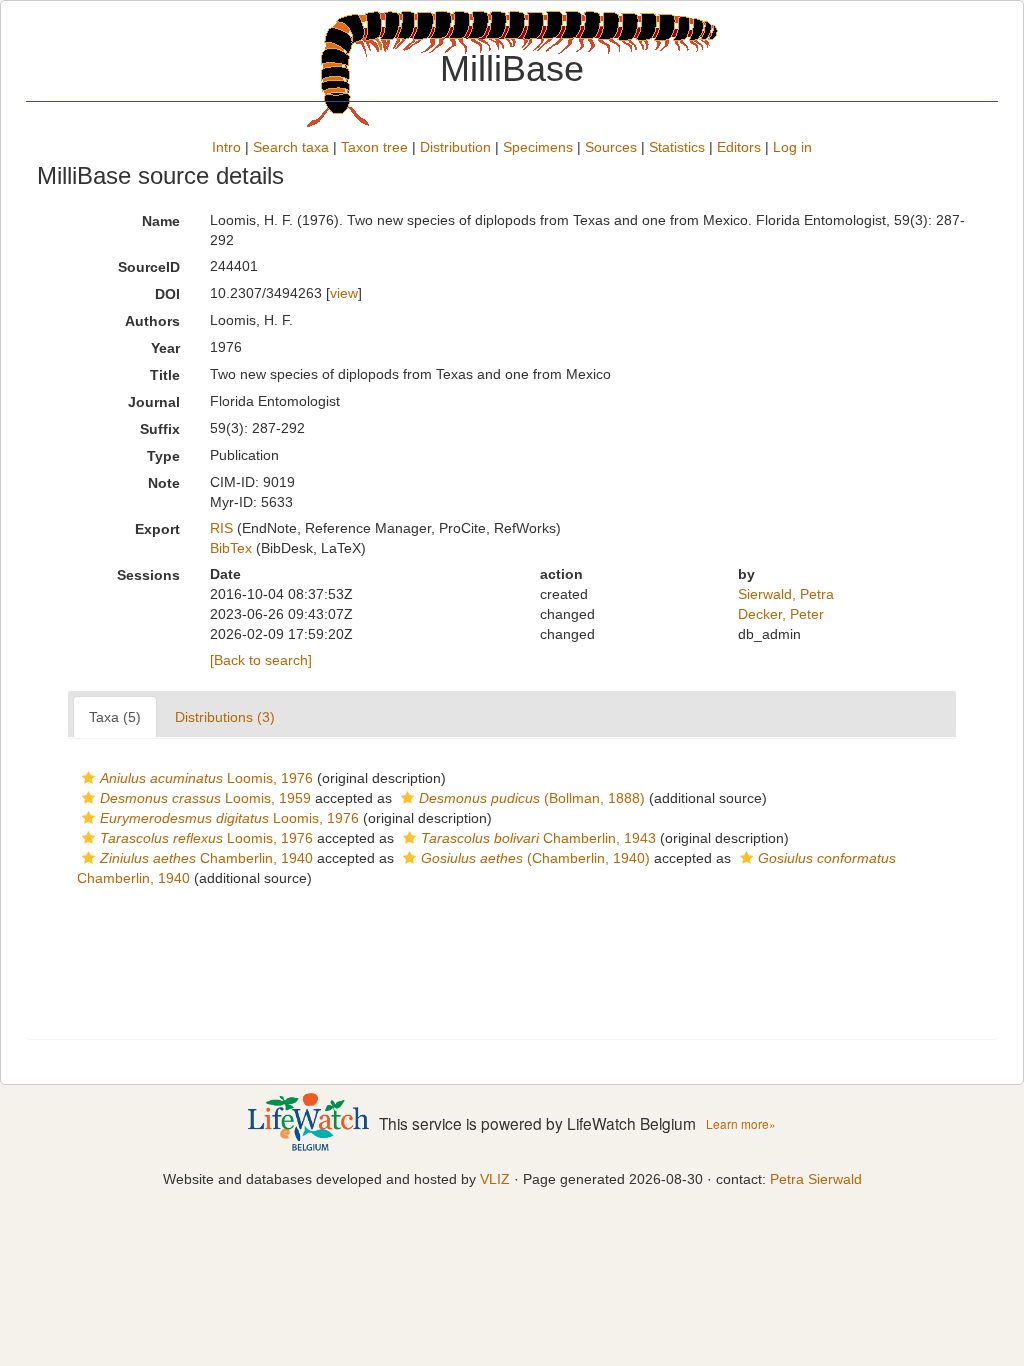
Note (164, 483)
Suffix (160, 429)
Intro (226, 147)
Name (161, 221)
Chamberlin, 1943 (538, 838)
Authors (152, 321)
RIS (221, 528)
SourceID (149, 267)
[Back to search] (261, 660)
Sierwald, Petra (786, 594)
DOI (167, 294)
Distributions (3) (225, 717)
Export (157, 529)
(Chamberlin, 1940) (535, 858)
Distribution (455, 147)
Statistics (677, 147)
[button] (88, 778)
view (344, 293)
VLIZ (495, 1179)
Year (165, 348)
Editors (739, 147)
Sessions (148, 575)
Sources (611, 147)
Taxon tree (374, 147)
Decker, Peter (781, 614)
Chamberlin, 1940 (206, 858)
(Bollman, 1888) (532, 798)
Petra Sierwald (816, 1179)
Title (165, 375)
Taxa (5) (115, 717)
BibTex (231, 548)
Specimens (538, 147)
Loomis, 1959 (205, 798)
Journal (154, 402)
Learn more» (741, 1123)
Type (163, 456)
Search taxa (291, 147)
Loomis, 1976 (206, 778)
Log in (792, 147)
